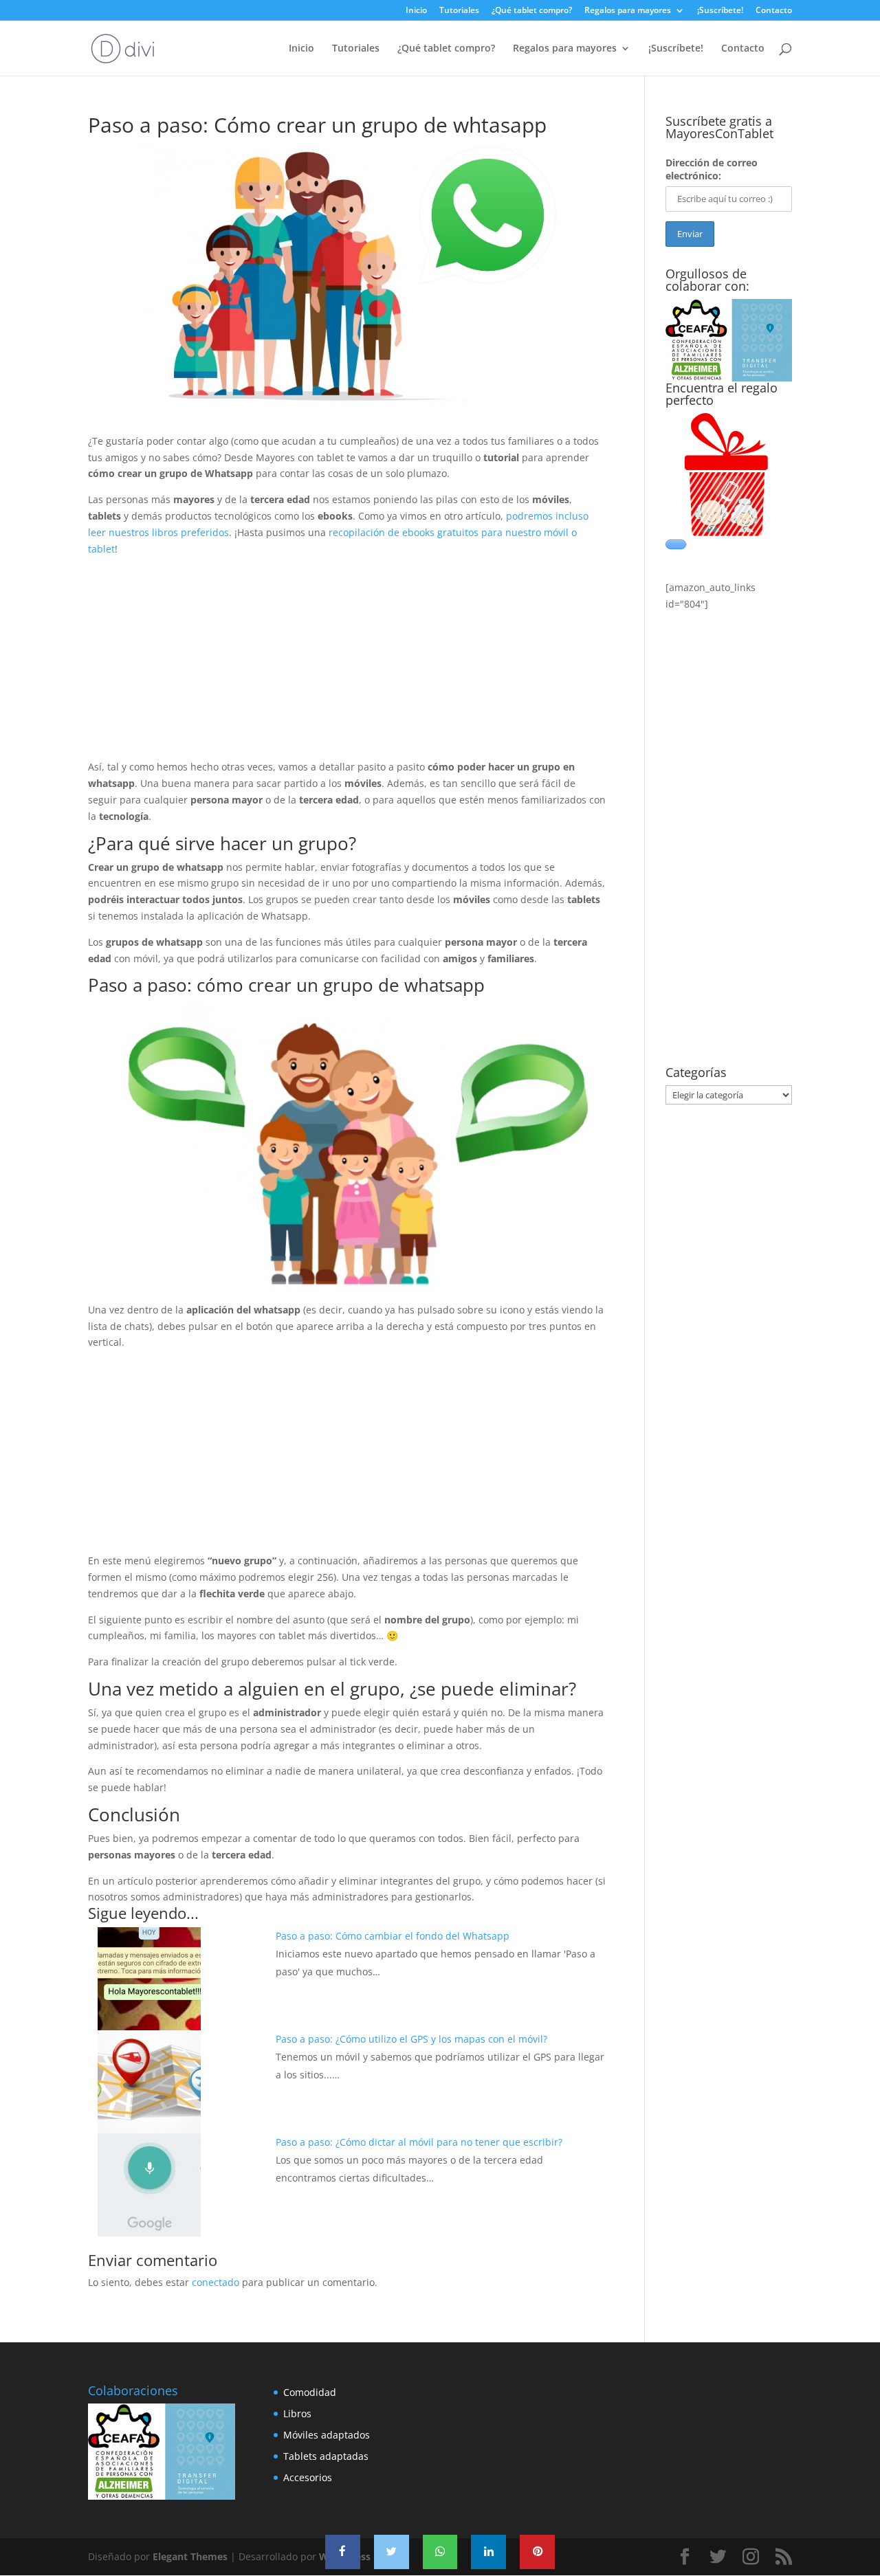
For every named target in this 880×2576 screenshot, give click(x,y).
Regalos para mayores (628, 11)
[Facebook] (343, 2552)
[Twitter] (392, 2552)
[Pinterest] (537, 2552)
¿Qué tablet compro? (532, 11)
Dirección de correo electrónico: (712, 169)
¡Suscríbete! (720, 11)
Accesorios (308, 2477)
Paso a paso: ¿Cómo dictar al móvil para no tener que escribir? (419, 2142)
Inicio (416, 11)
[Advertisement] (347, 663)
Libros (297, 2413)
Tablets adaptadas (326, 2456)
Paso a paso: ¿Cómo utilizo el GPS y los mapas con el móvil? (411, 2039)
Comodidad (310, 2392)
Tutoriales (459, 11)
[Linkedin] (488, 2552)
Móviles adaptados (327, 2435)
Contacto (774, 11)
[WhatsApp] (440, 2552)
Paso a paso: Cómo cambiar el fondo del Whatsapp (393, 1936)
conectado (216, 2282)
